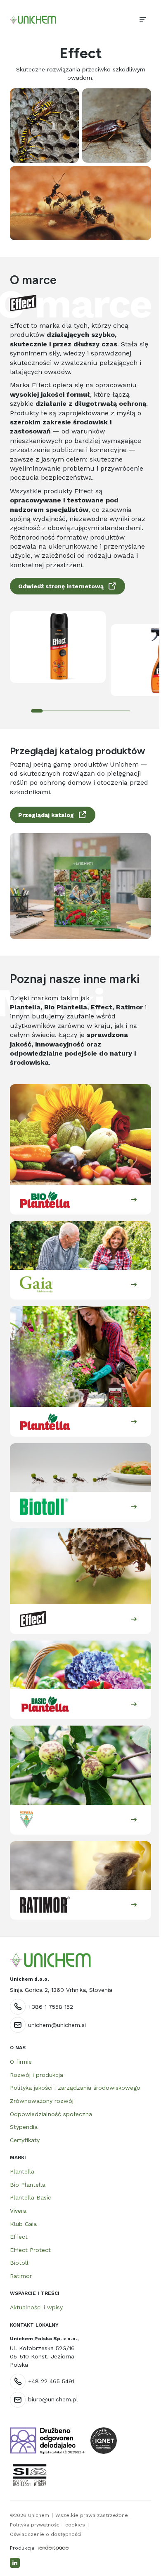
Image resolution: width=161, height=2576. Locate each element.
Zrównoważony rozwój (42, 2101)
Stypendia (24, 2127)
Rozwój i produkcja (37, 2075)
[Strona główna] (33, 20)
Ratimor (21, 2276)
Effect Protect (30, 2250)
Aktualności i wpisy (36, 2307)
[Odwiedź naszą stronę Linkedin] (15, 2563)
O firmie (21, 2062)
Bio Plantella (28, 2185)
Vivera (18, 2211)
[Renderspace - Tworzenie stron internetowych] (53, 2548)
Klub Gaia (23, 2224)
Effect (19, 2237)
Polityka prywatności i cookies (47, 2525)
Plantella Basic (31, 2197)
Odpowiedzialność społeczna (51, 2114)
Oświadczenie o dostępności (46, 2534)
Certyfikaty (25, 2140)
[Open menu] (143, 20)
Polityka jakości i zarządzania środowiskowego (75, 2088)
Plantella (22, 2171)
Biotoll (19, 2263)
